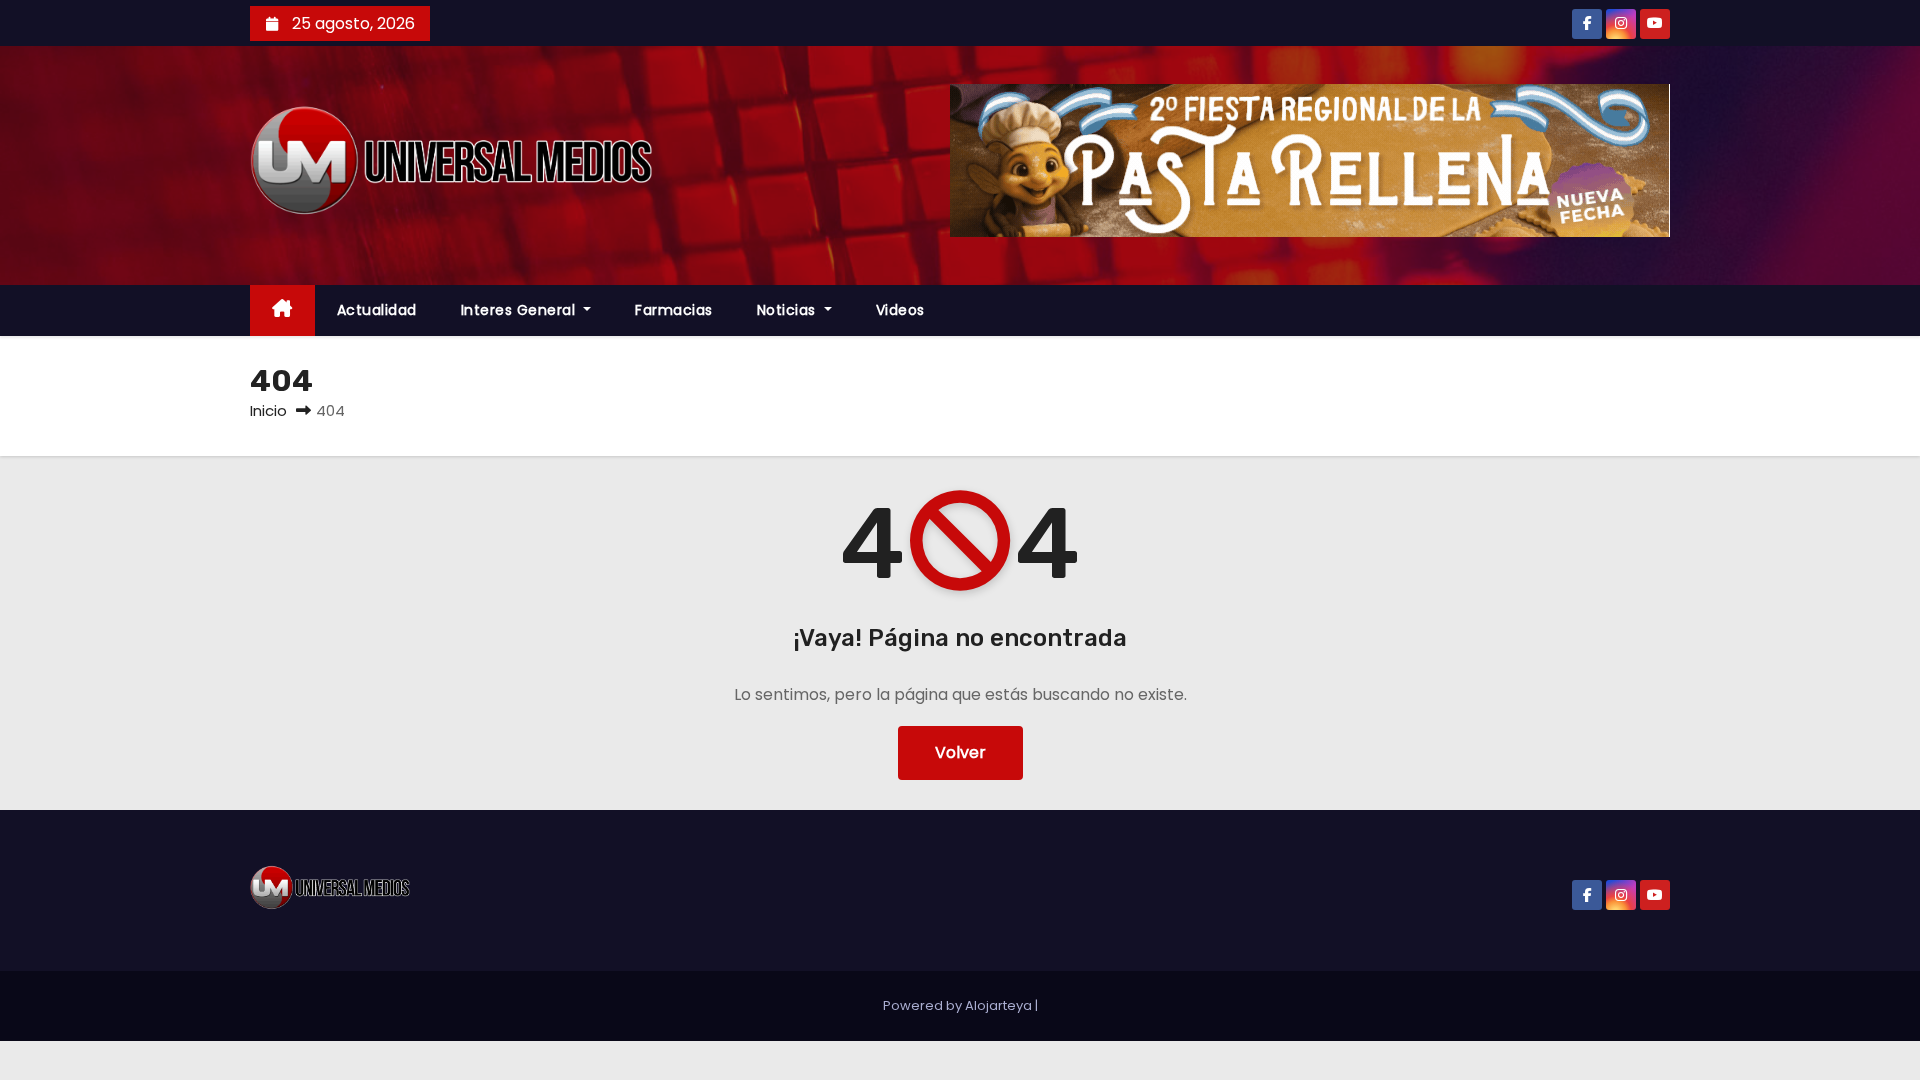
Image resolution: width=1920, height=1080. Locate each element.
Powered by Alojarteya (959, 1005)
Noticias (789, 310)
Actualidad (377, 310)
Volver (960, 752)
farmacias (674, 310)
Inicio (268, 410)
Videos (900, 310)
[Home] (282, 310)
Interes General (520, 310)
